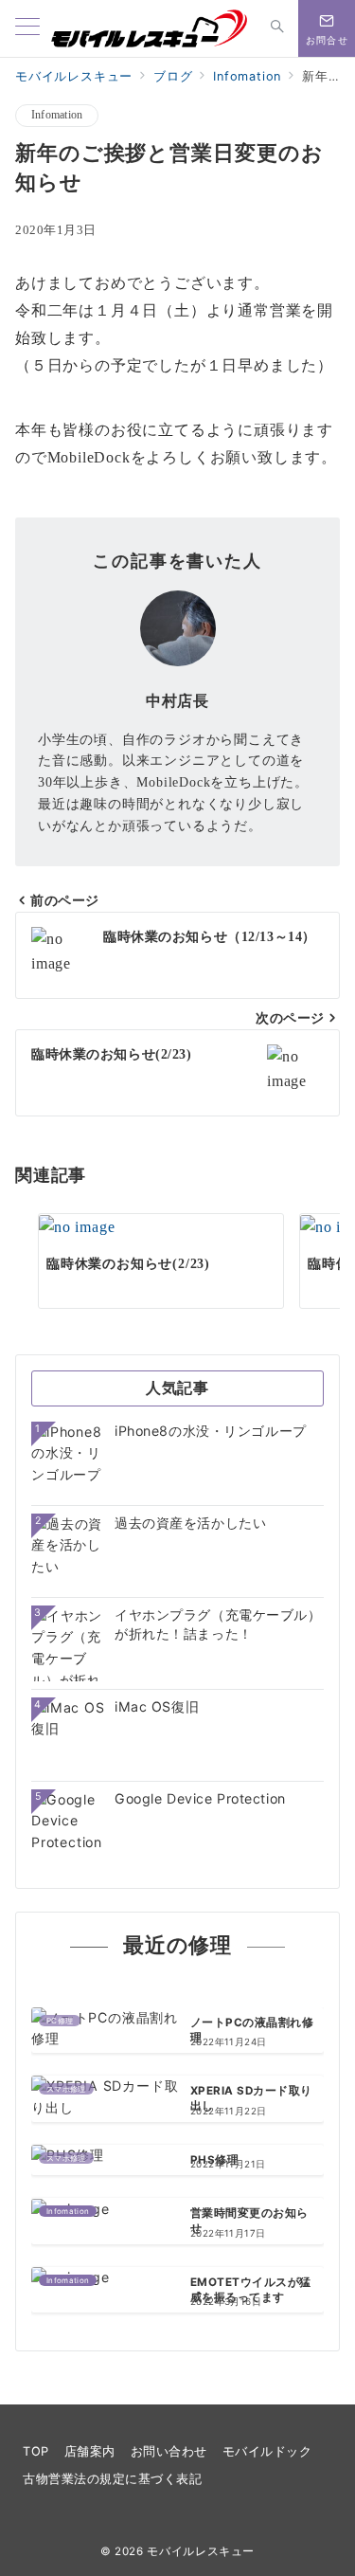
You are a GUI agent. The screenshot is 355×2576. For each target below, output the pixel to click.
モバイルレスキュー (201, 2551)
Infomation (57, 115)
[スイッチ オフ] (277, 28)
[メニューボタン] (27, 28)
